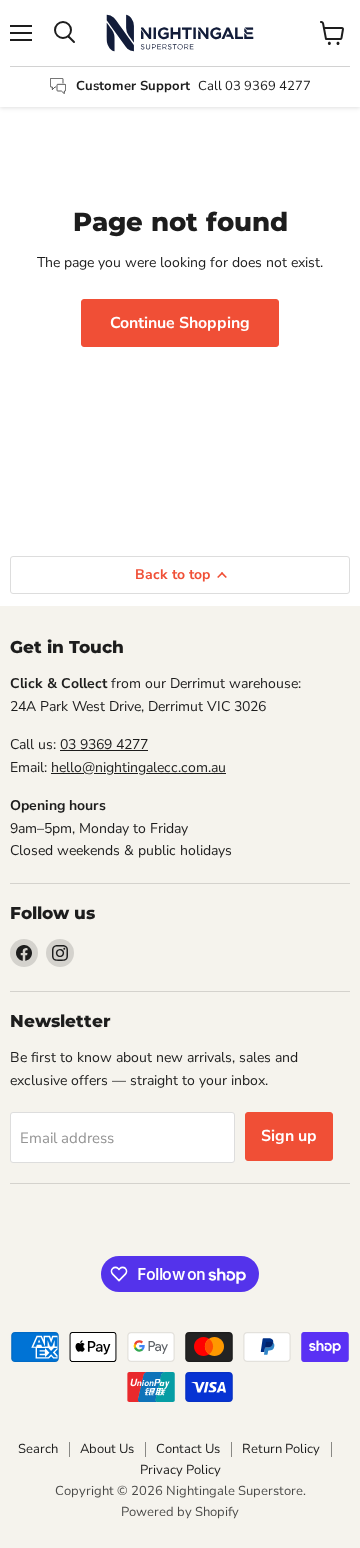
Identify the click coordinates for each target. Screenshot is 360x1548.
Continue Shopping (180, 323)
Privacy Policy (180, 1470)
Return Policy (281, 1449)
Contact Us (188, 1449)
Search (38, 1449)
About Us (107, 1449)
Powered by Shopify (180, 1512)
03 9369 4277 (104, 744)
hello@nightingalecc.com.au (138, 767)
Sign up (289, 1136)
